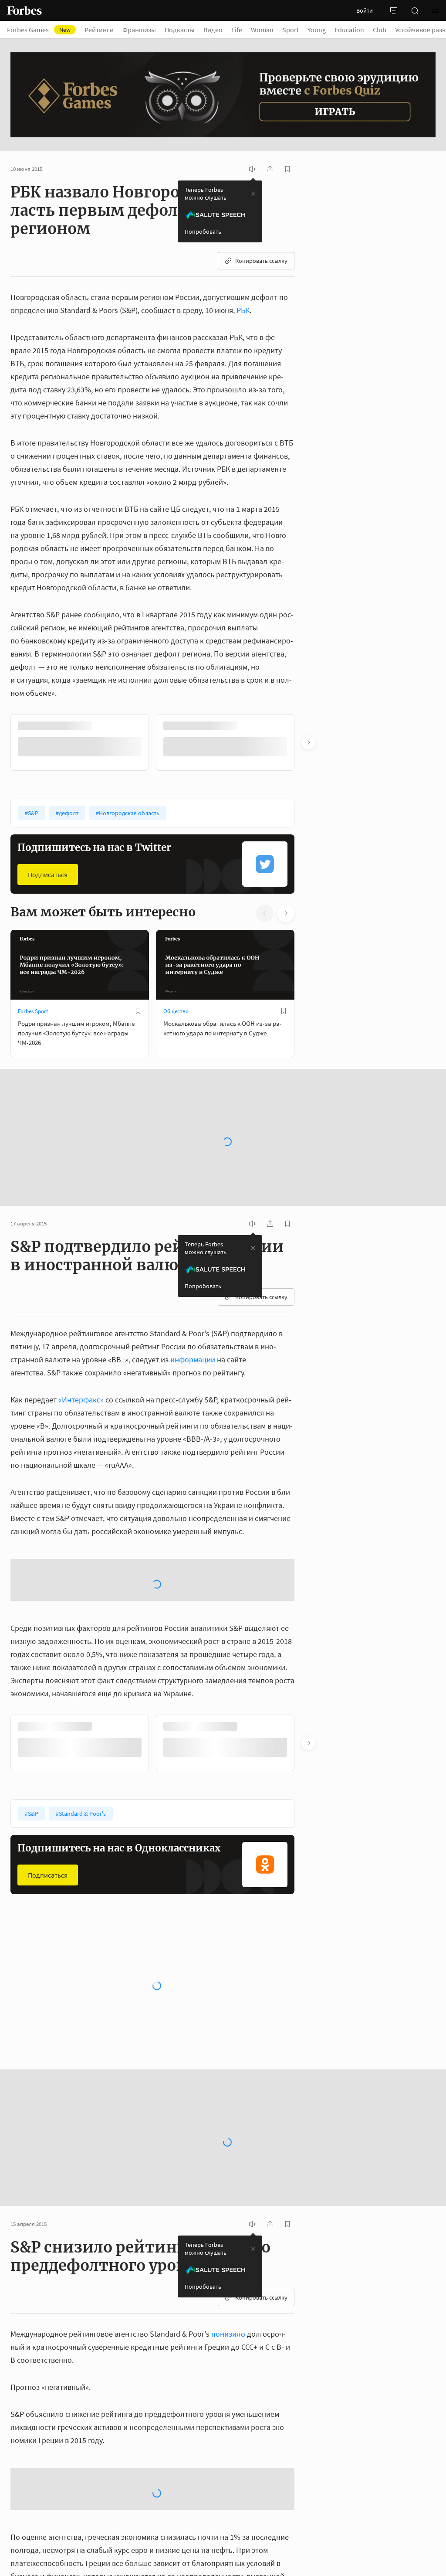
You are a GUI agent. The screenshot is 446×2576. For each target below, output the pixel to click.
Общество (176, 1010)
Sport (291, 30)
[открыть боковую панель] (394, 10)
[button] (436, 10)
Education (349, 30)
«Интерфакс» (81, 1399)
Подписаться (48, 874)
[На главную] (24, 10)
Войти (365, 10)
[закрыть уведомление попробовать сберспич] (253, 194)
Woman (262, 30)
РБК (243, 310)
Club (380, 30)
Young (317, 30)
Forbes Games (39, 30)
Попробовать (203, 231)
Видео (213, 30)
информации (193, 1359)
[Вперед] (308, 742)
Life (237, 30)
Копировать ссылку (261, 261)
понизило (228, 2333)
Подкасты (180, 30)
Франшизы (139, 30)
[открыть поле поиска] (415, 10)
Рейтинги (99, 30)
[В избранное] (138, 726)
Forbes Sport (33, 1010)
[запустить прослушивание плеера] (253, 169)
